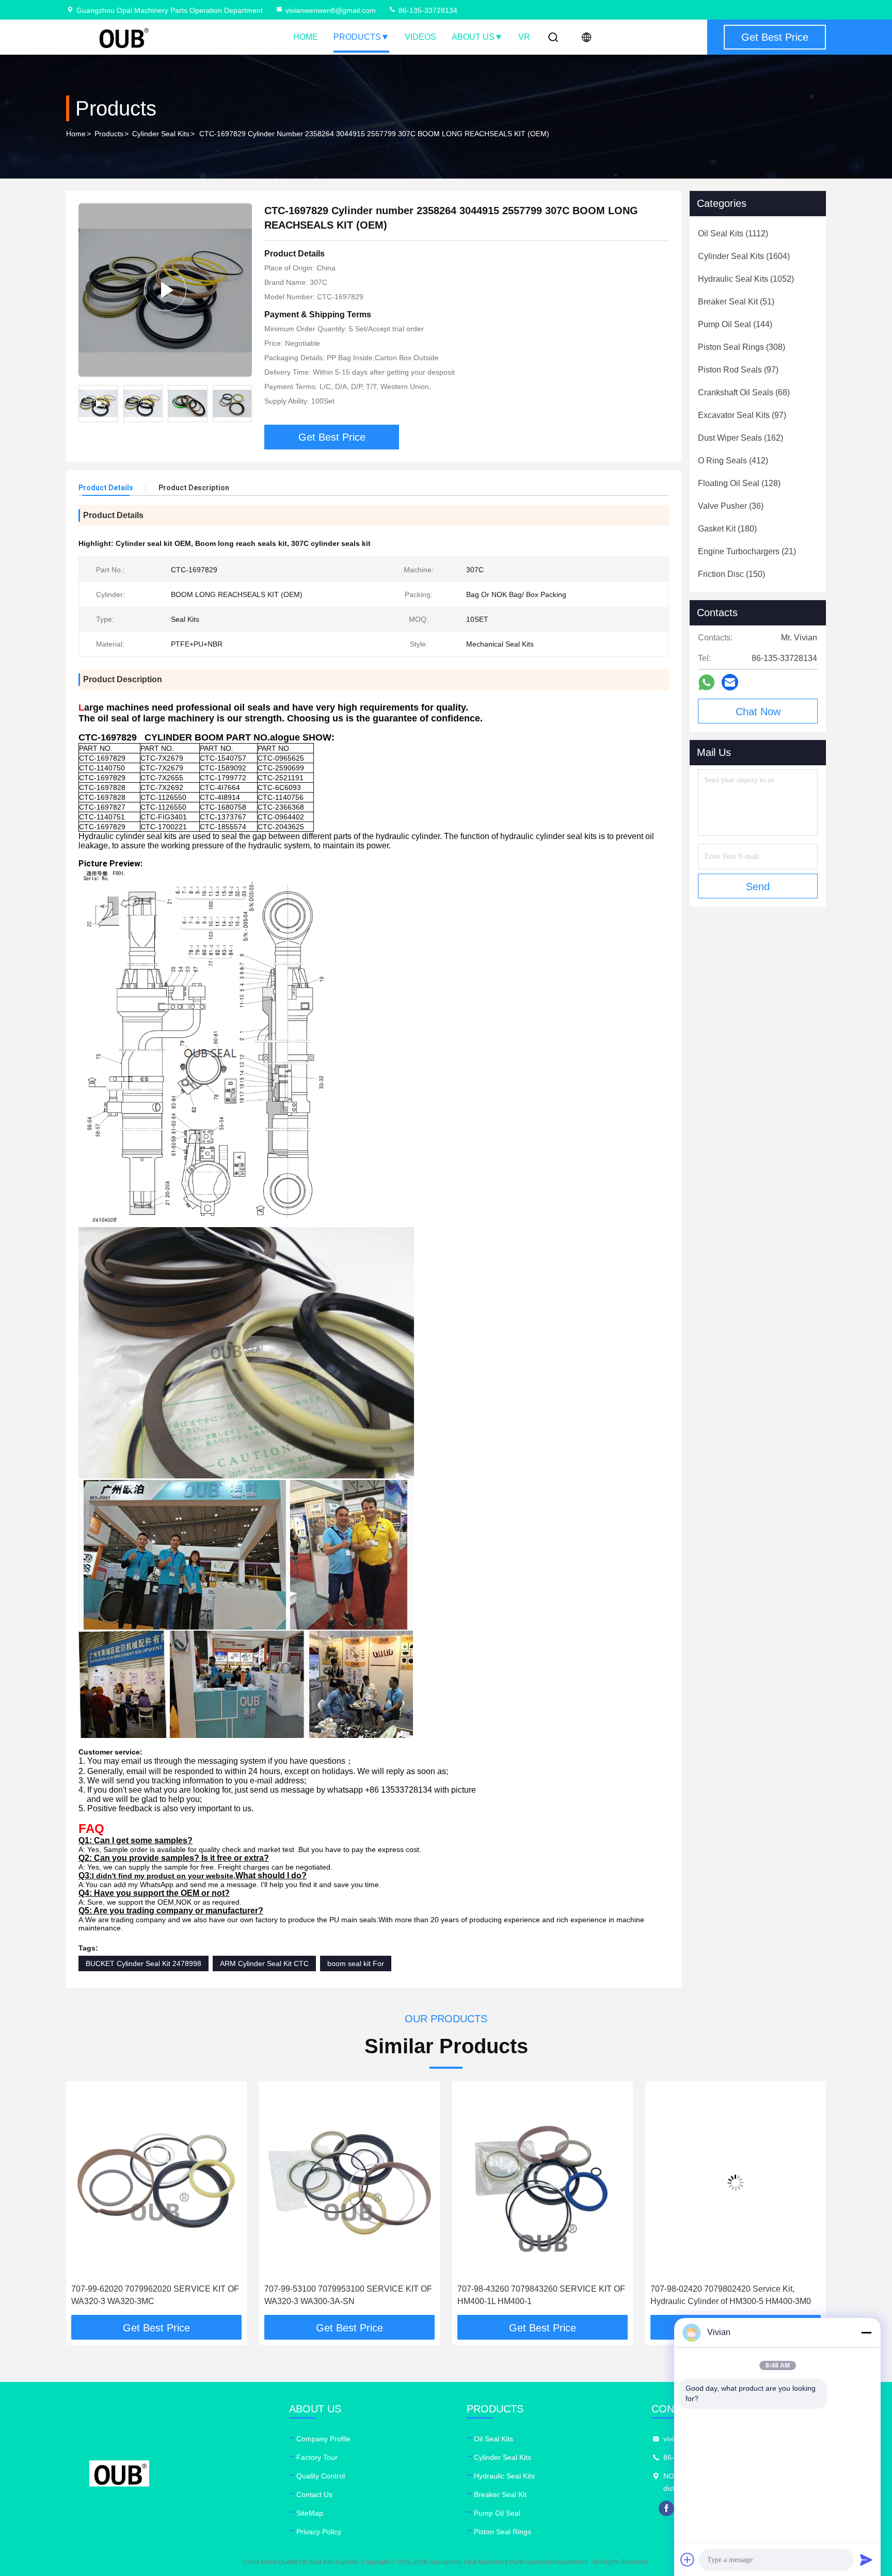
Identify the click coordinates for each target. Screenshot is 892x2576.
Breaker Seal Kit (500, 2494)
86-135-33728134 (427, 10)
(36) (731, 506)
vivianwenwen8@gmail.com (331, 10)
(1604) (744, 256)
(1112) (733, 234)
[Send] (866, 2559)
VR (524, 37)
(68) (744, 392)
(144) (735, 324)
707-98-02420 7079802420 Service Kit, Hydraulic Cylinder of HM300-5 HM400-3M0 (538, 2295)
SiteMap (310, 2513)
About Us (473, 37)
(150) (731, 574)
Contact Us (314, 2494)
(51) (736, 302)
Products (357, 37)
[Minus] (866, 2332)
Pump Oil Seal (497, 2513)
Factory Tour (317, 2457)
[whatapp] (706, 682)
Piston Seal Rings (503, 2532)
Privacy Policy (319, 2532)
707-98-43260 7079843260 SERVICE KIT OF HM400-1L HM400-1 (348, 2295)
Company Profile (323, 2439)
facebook (666, 2508)
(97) (738, 370)
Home (306, 37)
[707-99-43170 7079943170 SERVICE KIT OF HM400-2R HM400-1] (736, 2183)
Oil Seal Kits (493, 2439)
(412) (733, 461)
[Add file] (688, 2559)
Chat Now (758, 712)
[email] (730, 682)
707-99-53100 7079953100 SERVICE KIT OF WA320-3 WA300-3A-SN (155, 2295)
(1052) (746, 279)
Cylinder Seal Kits (161, 134)
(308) (742, 347)
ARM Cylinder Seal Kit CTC (264, 1963)
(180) (727, 529)
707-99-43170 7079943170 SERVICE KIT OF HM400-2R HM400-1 (734, 2295)
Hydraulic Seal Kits (504, 2476)
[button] (85, 2202)
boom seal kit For (356, 1963)
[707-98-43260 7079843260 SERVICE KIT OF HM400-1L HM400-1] (349, 2183)
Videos (420, 37)
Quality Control (321, 2476)
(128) (739, 483)
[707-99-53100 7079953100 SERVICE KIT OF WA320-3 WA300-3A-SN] (156, 2183)
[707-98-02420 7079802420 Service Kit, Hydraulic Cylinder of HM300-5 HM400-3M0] (543, 2183)
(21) (747, 551)
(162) (740, 438)
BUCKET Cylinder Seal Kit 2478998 (144, 1963)
